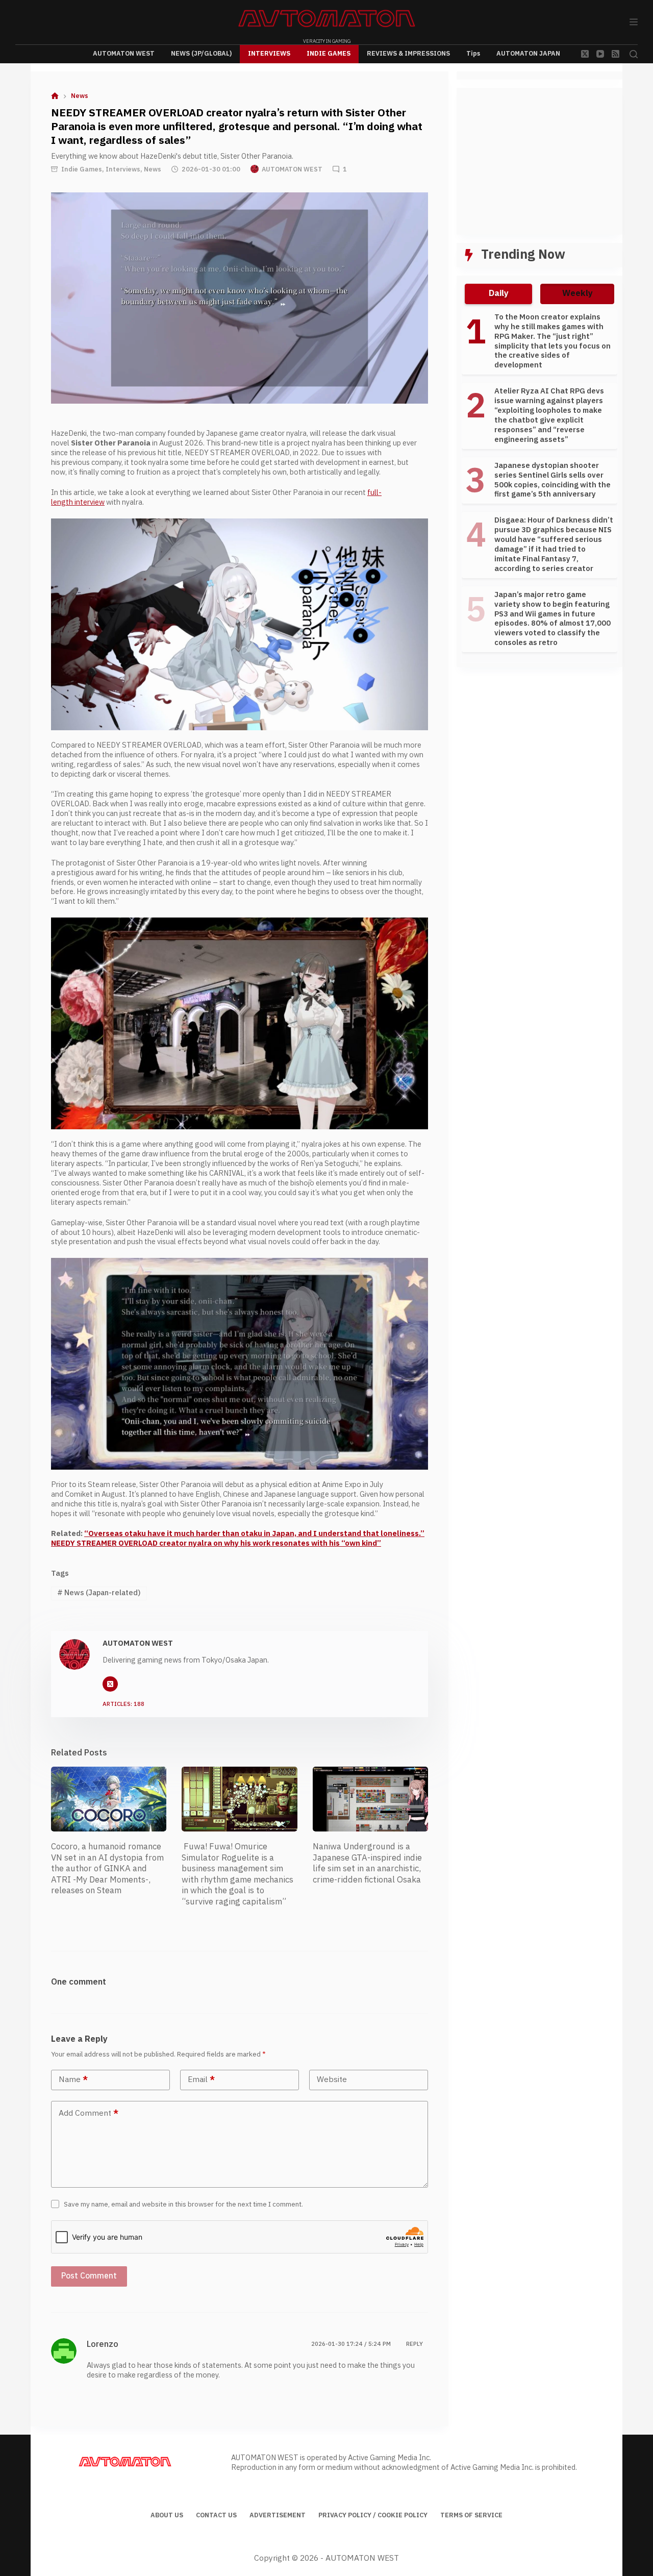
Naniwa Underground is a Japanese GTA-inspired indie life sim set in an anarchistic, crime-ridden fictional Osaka (367, 1863)
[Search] (634, 54)
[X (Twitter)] (585, 54)
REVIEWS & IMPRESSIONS (408, 54)
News (153, 169)
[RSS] (616, 54)
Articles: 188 (123, 1705)
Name (73, 2080)
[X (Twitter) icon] (110, 1684)
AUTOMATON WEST (124, 54)
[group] (539, 485)
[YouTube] (600, 54)
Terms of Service (471, 2516)
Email (201, 2080)
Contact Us (216, 2516)
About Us (167, 2516)
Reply (415, 2344)
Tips (473, 54)
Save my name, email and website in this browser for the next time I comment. (183, 2205)
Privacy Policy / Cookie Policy (373, 2516)
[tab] (498, 294)
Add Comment (89, 2113)
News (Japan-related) (99, 1593)
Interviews (123, 169)
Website (332, 2080)
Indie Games (82, 169)
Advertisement (278, 2516)
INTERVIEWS (269, 54)
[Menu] (634, 22)
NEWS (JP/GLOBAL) (201, 54)
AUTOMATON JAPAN (528, 54)
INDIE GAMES (329, 54)
